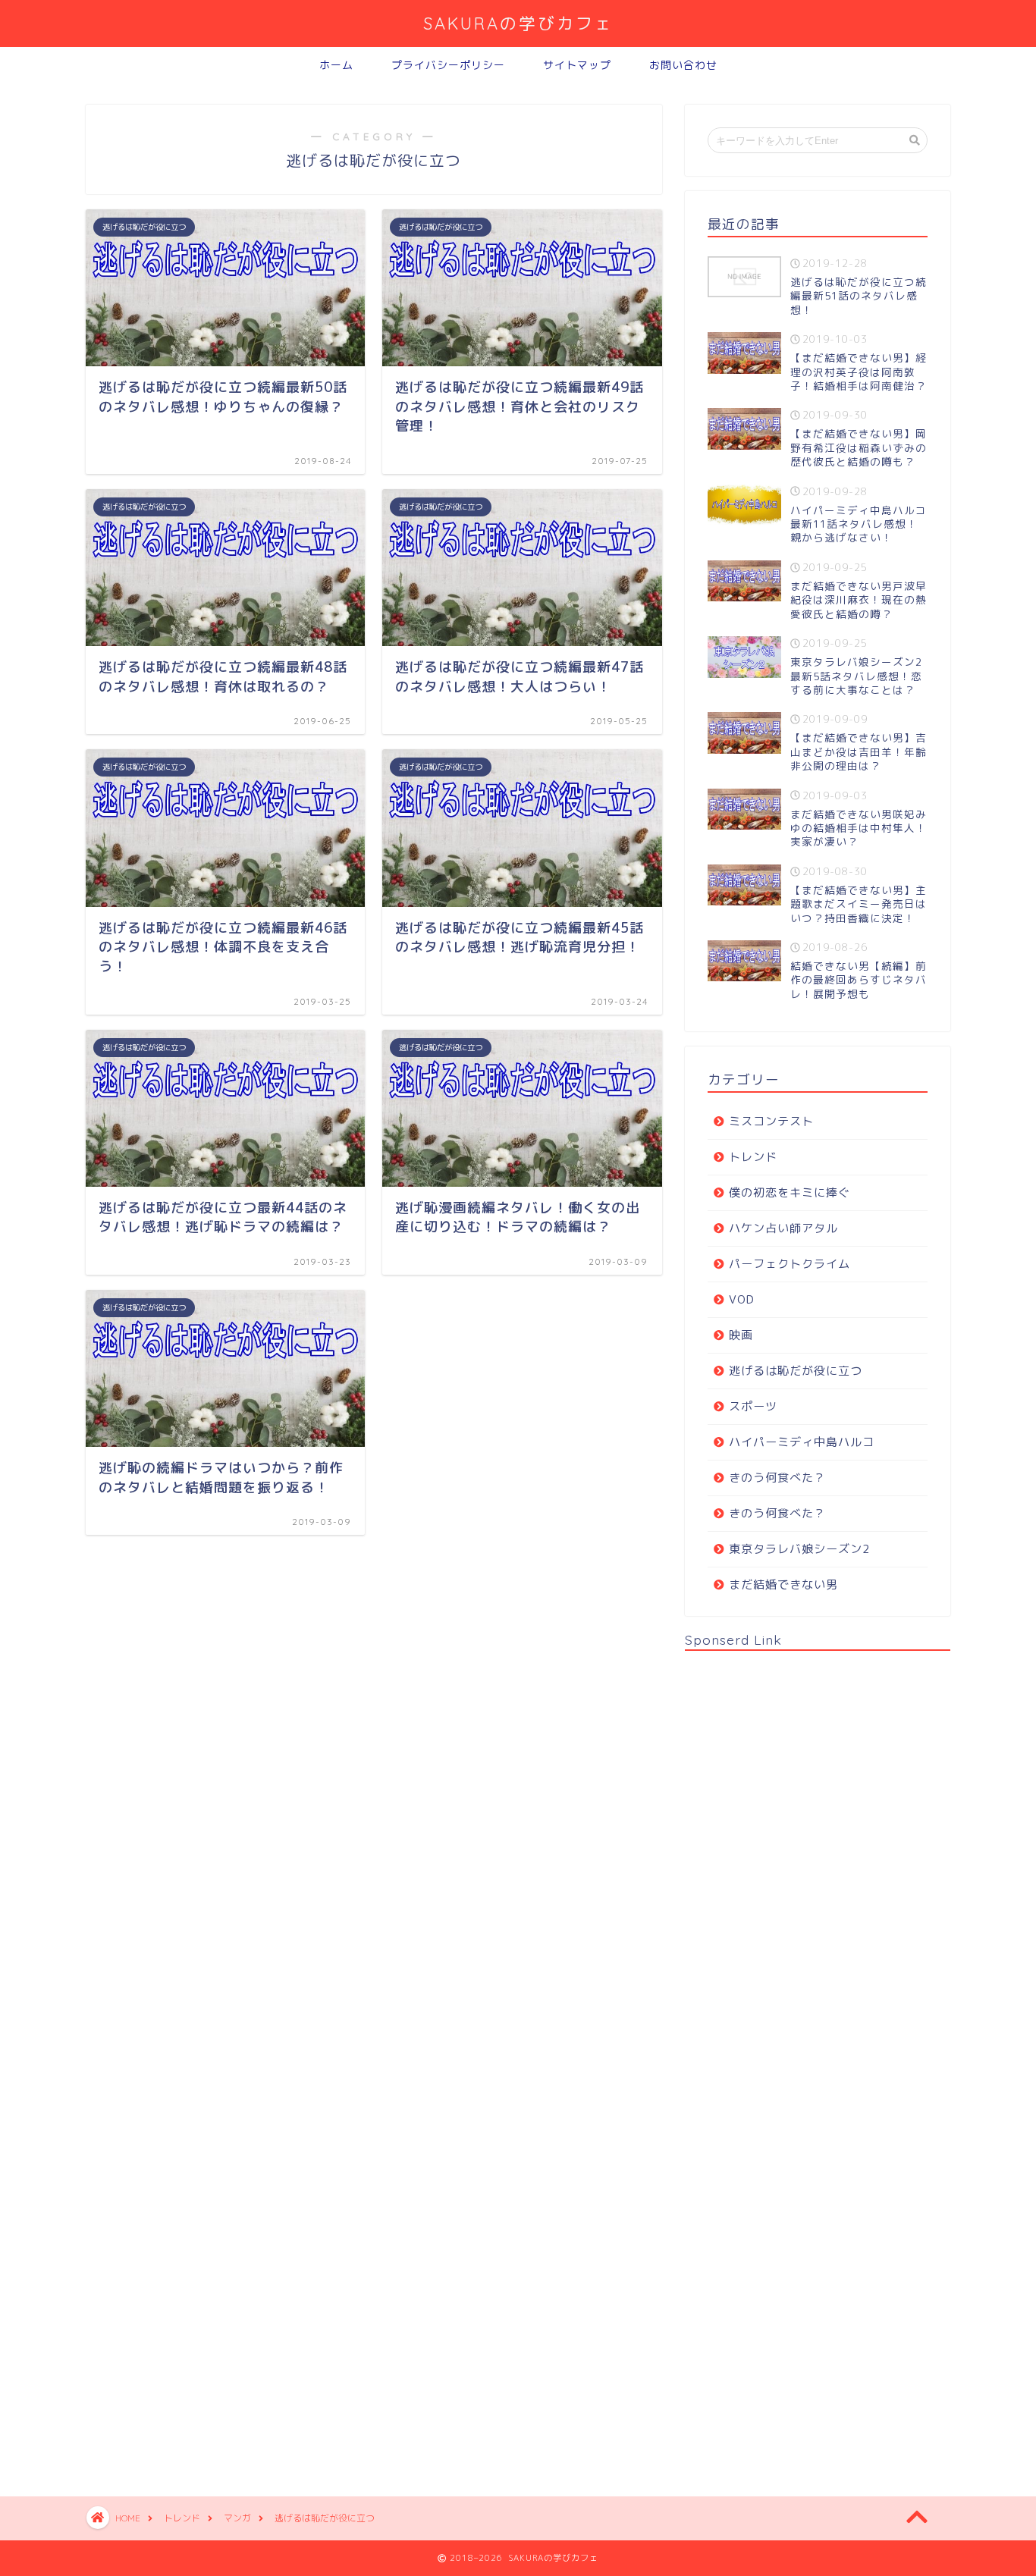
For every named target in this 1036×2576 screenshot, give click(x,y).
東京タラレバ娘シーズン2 (799, 1549)
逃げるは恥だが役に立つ (796, 1371)
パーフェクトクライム (790, 1264)
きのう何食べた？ (777, 1478)
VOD (742, 1299)
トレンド (753, 1157)
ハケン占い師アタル (783, 1228)
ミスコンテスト (771, 1121)
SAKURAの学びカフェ (518, 23)
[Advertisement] (799, 2060)
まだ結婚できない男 (783, 1585)
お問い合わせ (683, 65)
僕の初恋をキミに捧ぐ (790, 1192)
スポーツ (753, 1406)
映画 (741, 1335)
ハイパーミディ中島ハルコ (802, 1442)
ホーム (336, 65)
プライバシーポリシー (448, 65)
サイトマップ (577, 65)
